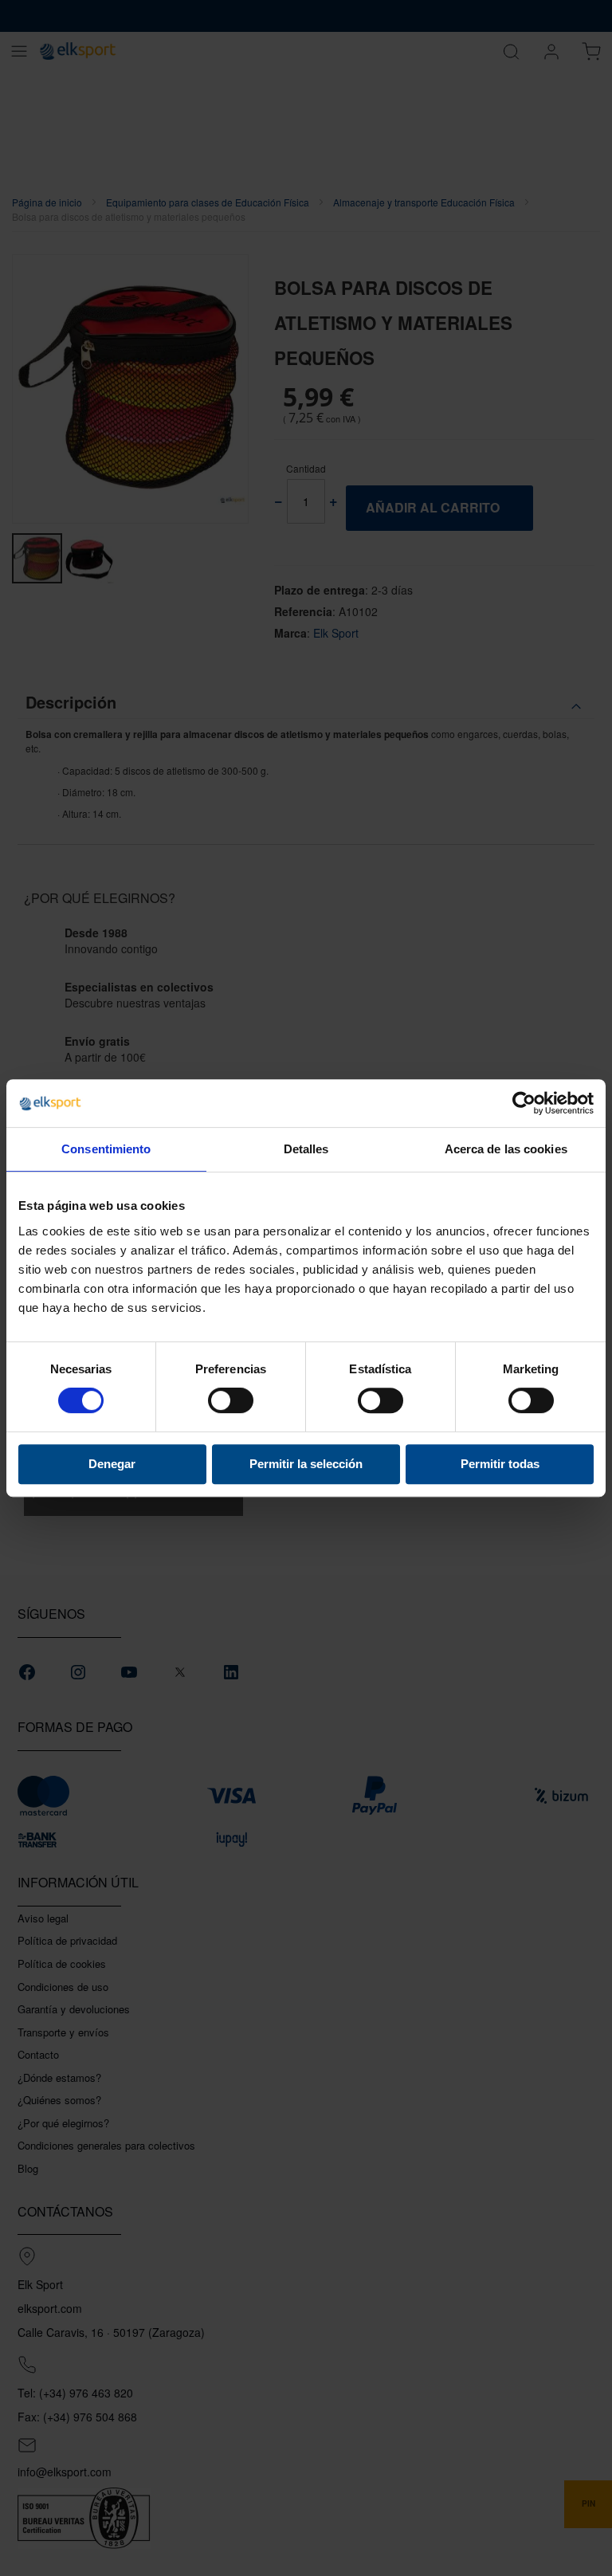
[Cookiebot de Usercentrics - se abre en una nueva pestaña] (524, 1103)
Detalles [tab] (306, 1149)
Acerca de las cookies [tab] (506, 1149)
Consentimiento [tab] (106, 1149)
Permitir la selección (306, 1464)
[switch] (231, 1402)
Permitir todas (500, 1464)
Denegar (112, 1464)
